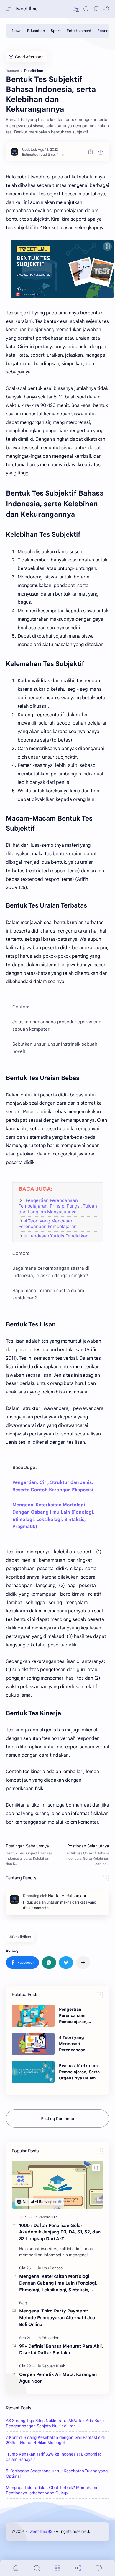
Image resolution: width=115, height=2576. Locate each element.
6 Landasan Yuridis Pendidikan (56, 1236)
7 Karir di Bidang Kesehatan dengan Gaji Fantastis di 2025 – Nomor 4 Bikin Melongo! (55, 2440)
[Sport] (56, 31)
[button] (76, 9)
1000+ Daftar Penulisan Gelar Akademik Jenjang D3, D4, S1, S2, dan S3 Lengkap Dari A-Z (60, 2232)
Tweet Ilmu (26, 9)
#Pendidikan (20, 1937)
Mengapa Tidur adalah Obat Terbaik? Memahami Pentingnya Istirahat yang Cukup (51, 2490)
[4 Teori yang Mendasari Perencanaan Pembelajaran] (33, 2044)
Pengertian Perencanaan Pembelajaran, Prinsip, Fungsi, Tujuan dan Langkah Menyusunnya (58, 1206)
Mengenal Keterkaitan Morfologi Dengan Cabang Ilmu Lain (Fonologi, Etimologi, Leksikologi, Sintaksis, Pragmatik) (58, 2283)
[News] (17, 31)
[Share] (78, 2568)
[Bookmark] (96, 9)
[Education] (36, 31)
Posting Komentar (58, 2119)
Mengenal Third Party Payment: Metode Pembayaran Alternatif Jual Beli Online (58, 2318)
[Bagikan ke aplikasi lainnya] (83, 1963)
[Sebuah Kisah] (54, 2366)
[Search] (86, 9)
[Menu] (57, 2568)
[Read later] (91, 152)
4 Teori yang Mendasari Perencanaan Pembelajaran (48, 1224)
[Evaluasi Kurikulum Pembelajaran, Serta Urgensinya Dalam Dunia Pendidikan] (33, 2072)
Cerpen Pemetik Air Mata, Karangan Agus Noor (58, 2378)
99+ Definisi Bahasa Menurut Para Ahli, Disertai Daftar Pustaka (61, 2349)
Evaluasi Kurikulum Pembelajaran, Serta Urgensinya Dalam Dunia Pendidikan (79, 2072)
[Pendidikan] (48, 2217)
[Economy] (106, 31)
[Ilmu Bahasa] (52, 2268)
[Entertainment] (79, 31)
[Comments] (99, 2568)
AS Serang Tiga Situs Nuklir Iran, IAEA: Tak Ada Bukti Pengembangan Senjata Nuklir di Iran (55, 2423)
